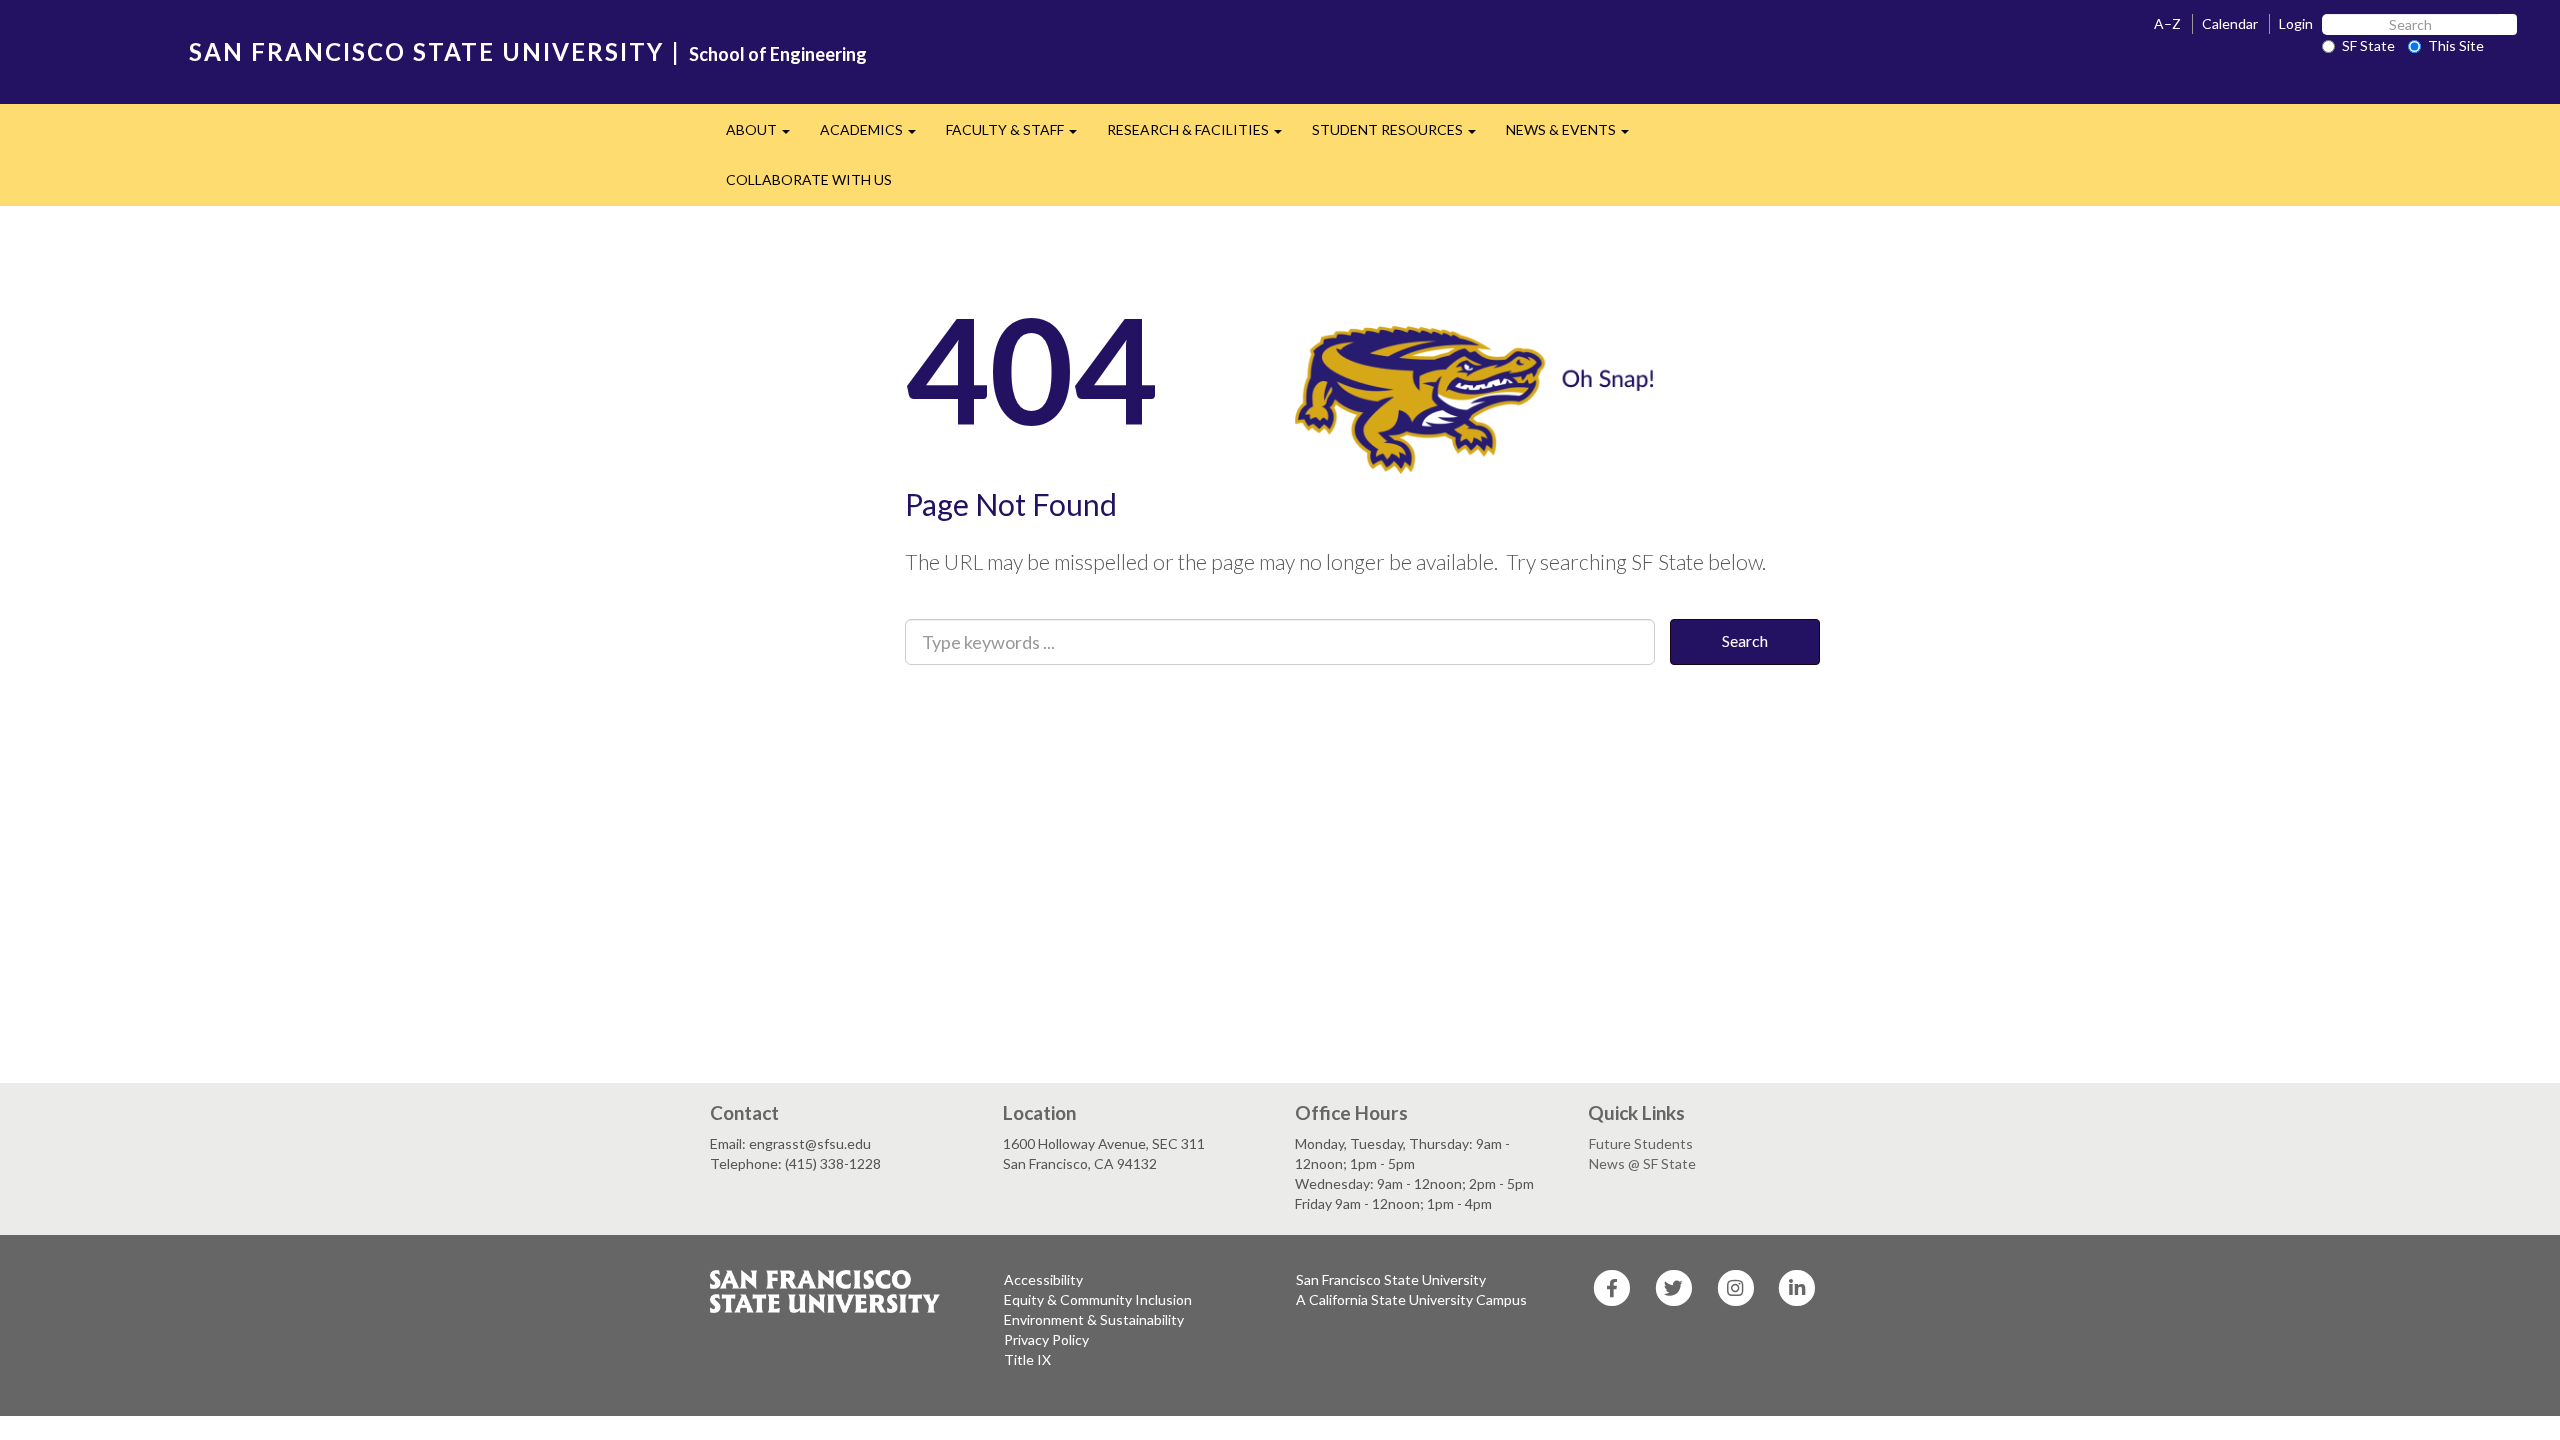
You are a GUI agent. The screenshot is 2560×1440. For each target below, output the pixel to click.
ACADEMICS (875, 135)
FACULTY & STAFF (1019, 135)
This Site (2456, 45)
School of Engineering (778, 54)
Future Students (1641, 1143)
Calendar (2230, 23)
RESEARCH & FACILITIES (1202, 135)
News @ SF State (1642, 1163)
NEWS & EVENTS (1575, 135)
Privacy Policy (1046, 1339)
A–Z (2167, 23)
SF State (2368, 45)
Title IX (1027, 1359)
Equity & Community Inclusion (1098, 1299)
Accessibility (1043, 1279)
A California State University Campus (1411, 1299)
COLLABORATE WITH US (809, 179)
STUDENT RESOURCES (1401, 135)
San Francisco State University (1391, 1279)
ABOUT (765, 135)
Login (2296, 23)
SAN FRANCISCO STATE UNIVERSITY (426, 51)
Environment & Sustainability (1094, 1319)
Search (1745, 640)
